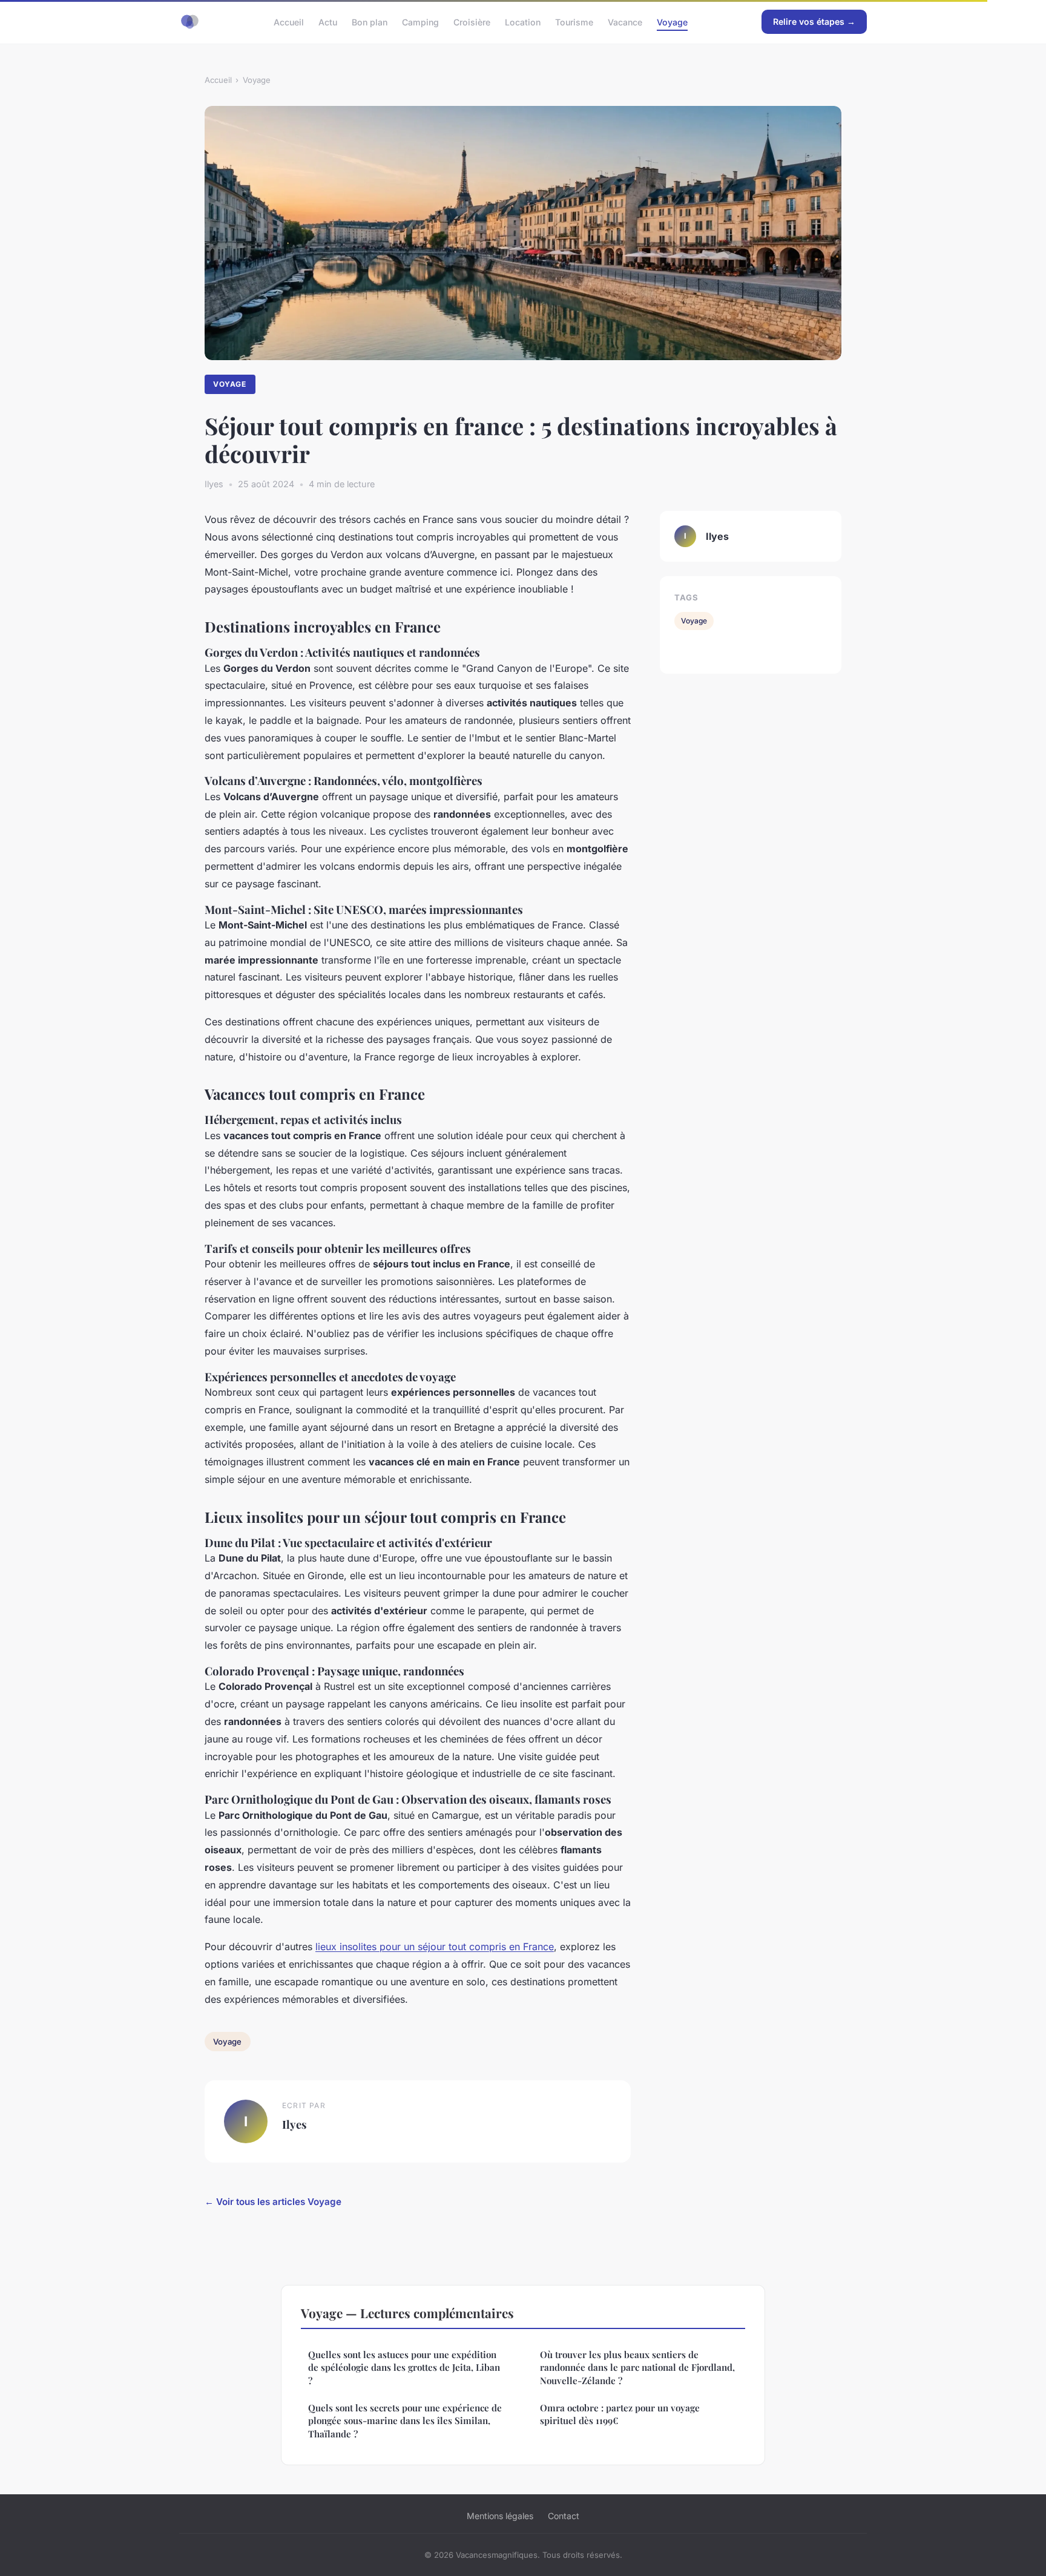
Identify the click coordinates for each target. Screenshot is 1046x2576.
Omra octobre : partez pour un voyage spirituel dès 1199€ (620, 2414)
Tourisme (574, 21)
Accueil (289, 21)
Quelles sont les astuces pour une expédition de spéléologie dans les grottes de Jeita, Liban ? (404, 2367)
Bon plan (370, 21)
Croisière (472, 21)
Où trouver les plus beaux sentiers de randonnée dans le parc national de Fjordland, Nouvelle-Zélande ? (637, 2367)
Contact (564, 2516)
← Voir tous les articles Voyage (273, 2202)
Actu (328, 21)
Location (523, 21)
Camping (420, 21)
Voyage (672, 21)
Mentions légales (500, 2516)
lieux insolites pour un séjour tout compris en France (435, 1947)
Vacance (625, 21)
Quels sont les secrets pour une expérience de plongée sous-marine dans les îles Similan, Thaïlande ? (405, 2421)
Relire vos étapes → (814, 21)
